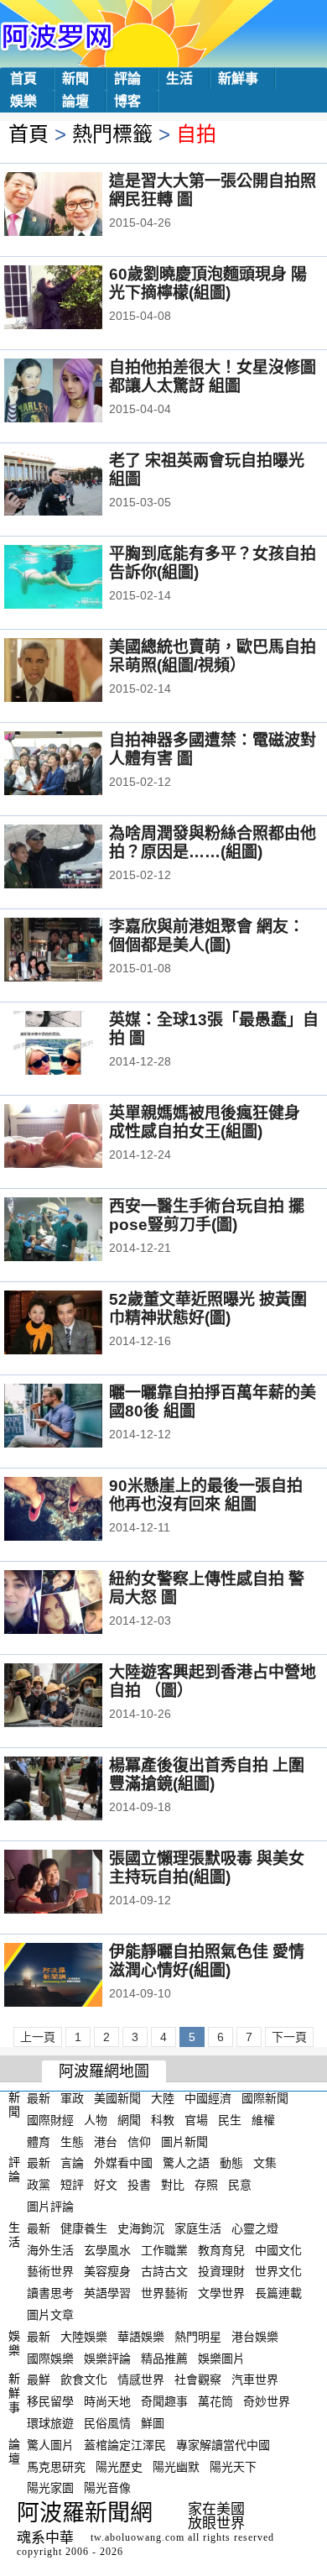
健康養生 (84, 2228)
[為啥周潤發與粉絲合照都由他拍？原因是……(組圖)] (76, 858)
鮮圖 (153, 2423)
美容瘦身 (107, 2271)
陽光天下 (233, 2466)
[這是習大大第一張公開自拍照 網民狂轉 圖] (76, 206)
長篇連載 (278, 2293)
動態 (231, 2163)
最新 (39, 2098)
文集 (265, 2163)
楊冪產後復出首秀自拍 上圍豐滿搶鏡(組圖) (207, 1775)
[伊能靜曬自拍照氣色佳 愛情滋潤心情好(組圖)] (76, 1977)
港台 (106, 2141)
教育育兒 (221, 2249)
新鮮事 (238, 79)
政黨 (39, 2185)
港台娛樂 (255, 2337)
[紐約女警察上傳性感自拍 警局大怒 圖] (76, 1604)
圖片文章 (50, 2315)
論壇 (75, 101)
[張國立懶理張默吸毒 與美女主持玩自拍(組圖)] (76, 1883)
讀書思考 (50, 2293)
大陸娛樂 (84, 2337)
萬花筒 (215, 2401)
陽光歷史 (119, 2466)
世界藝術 (164, 2293)
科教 (163, 2120)
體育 (39, 2141)
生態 (72, 2141)
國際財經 (50, 2120)
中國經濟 (208, 2098)
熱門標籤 (112, 134)
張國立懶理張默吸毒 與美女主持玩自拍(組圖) (207, 1868)
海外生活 (50, 2249)
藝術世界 (50, 2271)
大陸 (163, 2098)
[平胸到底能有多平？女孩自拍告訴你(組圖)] (76, 579)
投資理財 (221, 2271)
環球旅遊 (50, 2423)
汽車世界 (255, 2380)
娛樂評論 (107, 2358)
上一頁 (38, 2037)
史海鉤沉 (141, 2228)
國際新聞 (265, 2098)
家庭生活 (198, 2228)
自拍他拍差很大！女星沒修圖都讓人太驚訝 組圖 (213, 377)
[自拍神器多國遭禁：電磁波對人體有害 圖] (76, 765)
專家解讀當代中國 (223, 2445)
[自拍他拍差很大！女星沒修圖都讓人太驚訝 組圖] (76, 392)
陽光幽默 (176, 2466)
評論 (127, 79)
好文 (106, 2185)
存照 (206, 2185)
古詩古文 (164, 2271)
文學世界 (221, 2293)
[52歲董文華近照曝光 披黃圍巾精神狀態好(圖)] (76, 1324)
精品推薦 (164, 2358)
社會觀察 (198, 2380)
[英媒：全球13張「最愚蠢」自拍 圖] (76, 1045)
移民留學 (50, 2401)
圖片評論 (50, 2207)
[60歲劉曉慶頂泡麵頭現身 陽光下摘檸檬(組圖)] (76, 299)
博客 (127, 101)
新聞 (75, 79)
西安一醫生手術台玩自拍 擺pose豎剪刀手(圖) (207, 1215)
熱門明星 (198, 2337)
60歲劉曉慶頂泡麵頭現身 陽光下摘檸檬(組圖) (208, 283)
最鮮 (39, 2380)
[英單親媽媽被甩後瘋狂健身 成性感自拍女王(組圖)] (76, 1138)
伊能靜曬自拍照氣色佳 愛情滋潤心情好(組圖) (207, 1961)
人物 (96, 2120)
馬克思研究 (56, 2466)
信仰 (139, 2141)
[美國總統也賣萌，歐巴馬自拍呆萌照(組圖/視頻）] (76, 672)
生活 (179, 79)
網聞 (129, 2120)
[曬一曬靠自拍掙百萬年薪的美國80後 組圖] (76, 1417)
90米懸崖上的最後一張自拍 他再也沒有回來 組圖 (206, 1495)
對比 (173, 2185)
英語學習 (107, 2293)
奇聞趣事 (164, 2401)
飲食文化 (84, 2380)
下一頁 (289, 2037)
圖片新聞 (184, 2141)
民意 (240, 2185)
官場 (196, 2120)
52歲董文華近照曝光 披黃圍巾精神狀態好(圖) (208, 1309)
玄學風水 (107, 2249)
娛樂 (23, 101)
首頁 (23, 79)
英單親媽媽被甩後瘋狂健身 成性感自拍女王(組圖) (205, 1122)
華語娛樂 (141, 2337)
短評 (72, 2185)
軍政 (72, 2098)
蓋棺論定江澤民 (125, 2445)
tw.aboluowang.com (138, 2537)
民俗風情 (107, 2423)
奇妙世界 (267, 2401)
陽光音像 (107, 2488)
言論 (72, 2163)
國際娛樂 (50, 2358)
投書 (139, 2185)
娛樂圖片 (221, 2358)
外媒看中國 (123, 2163)
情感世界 (141, 2380)
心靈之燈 (255, 2228)
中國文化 (278, 2249)
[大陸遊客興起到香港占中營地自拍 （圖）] (76, 1697)
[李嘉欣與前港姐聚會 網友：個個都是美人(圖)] (76, 951)
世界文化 (278, 2271)
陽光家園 (50, 2488)
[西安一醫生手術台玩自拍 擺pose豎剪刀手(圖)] (76, 1231)
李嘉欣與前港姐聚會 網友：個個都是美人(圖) (207, 936)
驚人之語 (186, 2163)
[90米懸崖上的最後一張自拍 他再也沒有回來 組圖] (76, 1511)
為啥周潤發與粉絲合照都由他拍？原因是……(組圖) (213, 843)
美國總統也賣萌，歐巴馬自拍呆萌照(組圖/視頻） (213, 656)
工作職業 (164, 2249)
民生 (230, 2120)
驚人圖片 (50, 2445)
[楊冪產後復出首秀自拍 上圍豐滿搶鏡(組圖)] (76, 1790)
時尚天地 (107, 2401)
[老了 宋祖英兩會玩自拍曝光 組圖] (76, 485)
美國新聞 (117, 2098)
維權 (263, 2120)
